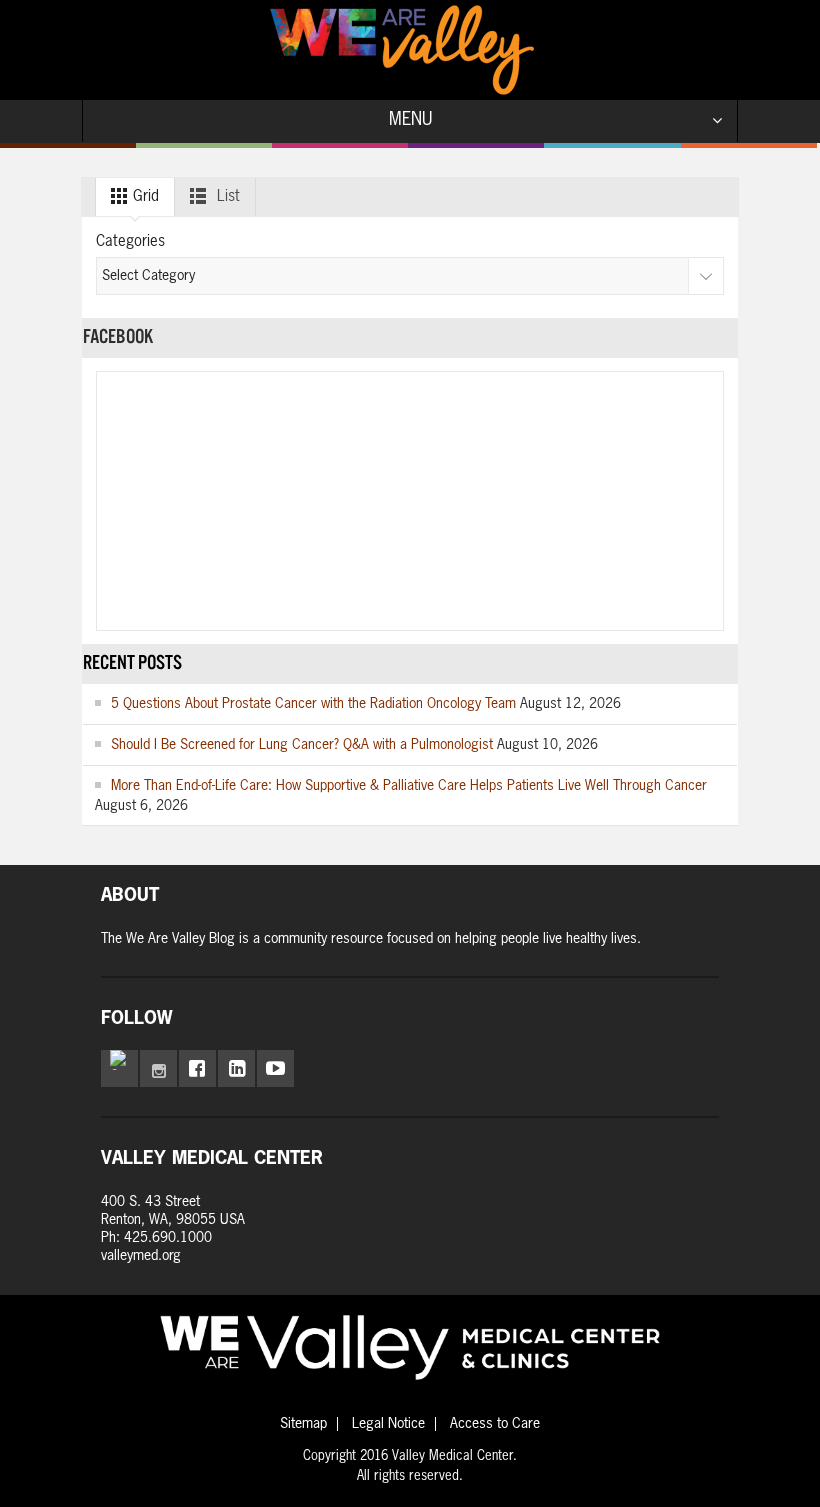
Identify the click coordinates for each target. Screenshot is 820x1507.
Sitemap (303, 1424)
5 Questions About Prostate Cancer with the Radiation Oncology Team (313, 704)
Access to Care (495, 1424)
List (226, 196)
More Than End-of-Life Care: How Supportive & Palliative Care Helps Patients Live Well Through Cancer (409, 786)
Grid (144, 196)
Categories (130, 241)
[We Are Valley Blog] (402, 50)
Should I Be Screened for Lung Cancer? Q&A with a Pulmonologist (302, 745)
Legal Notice (388, 1424)
